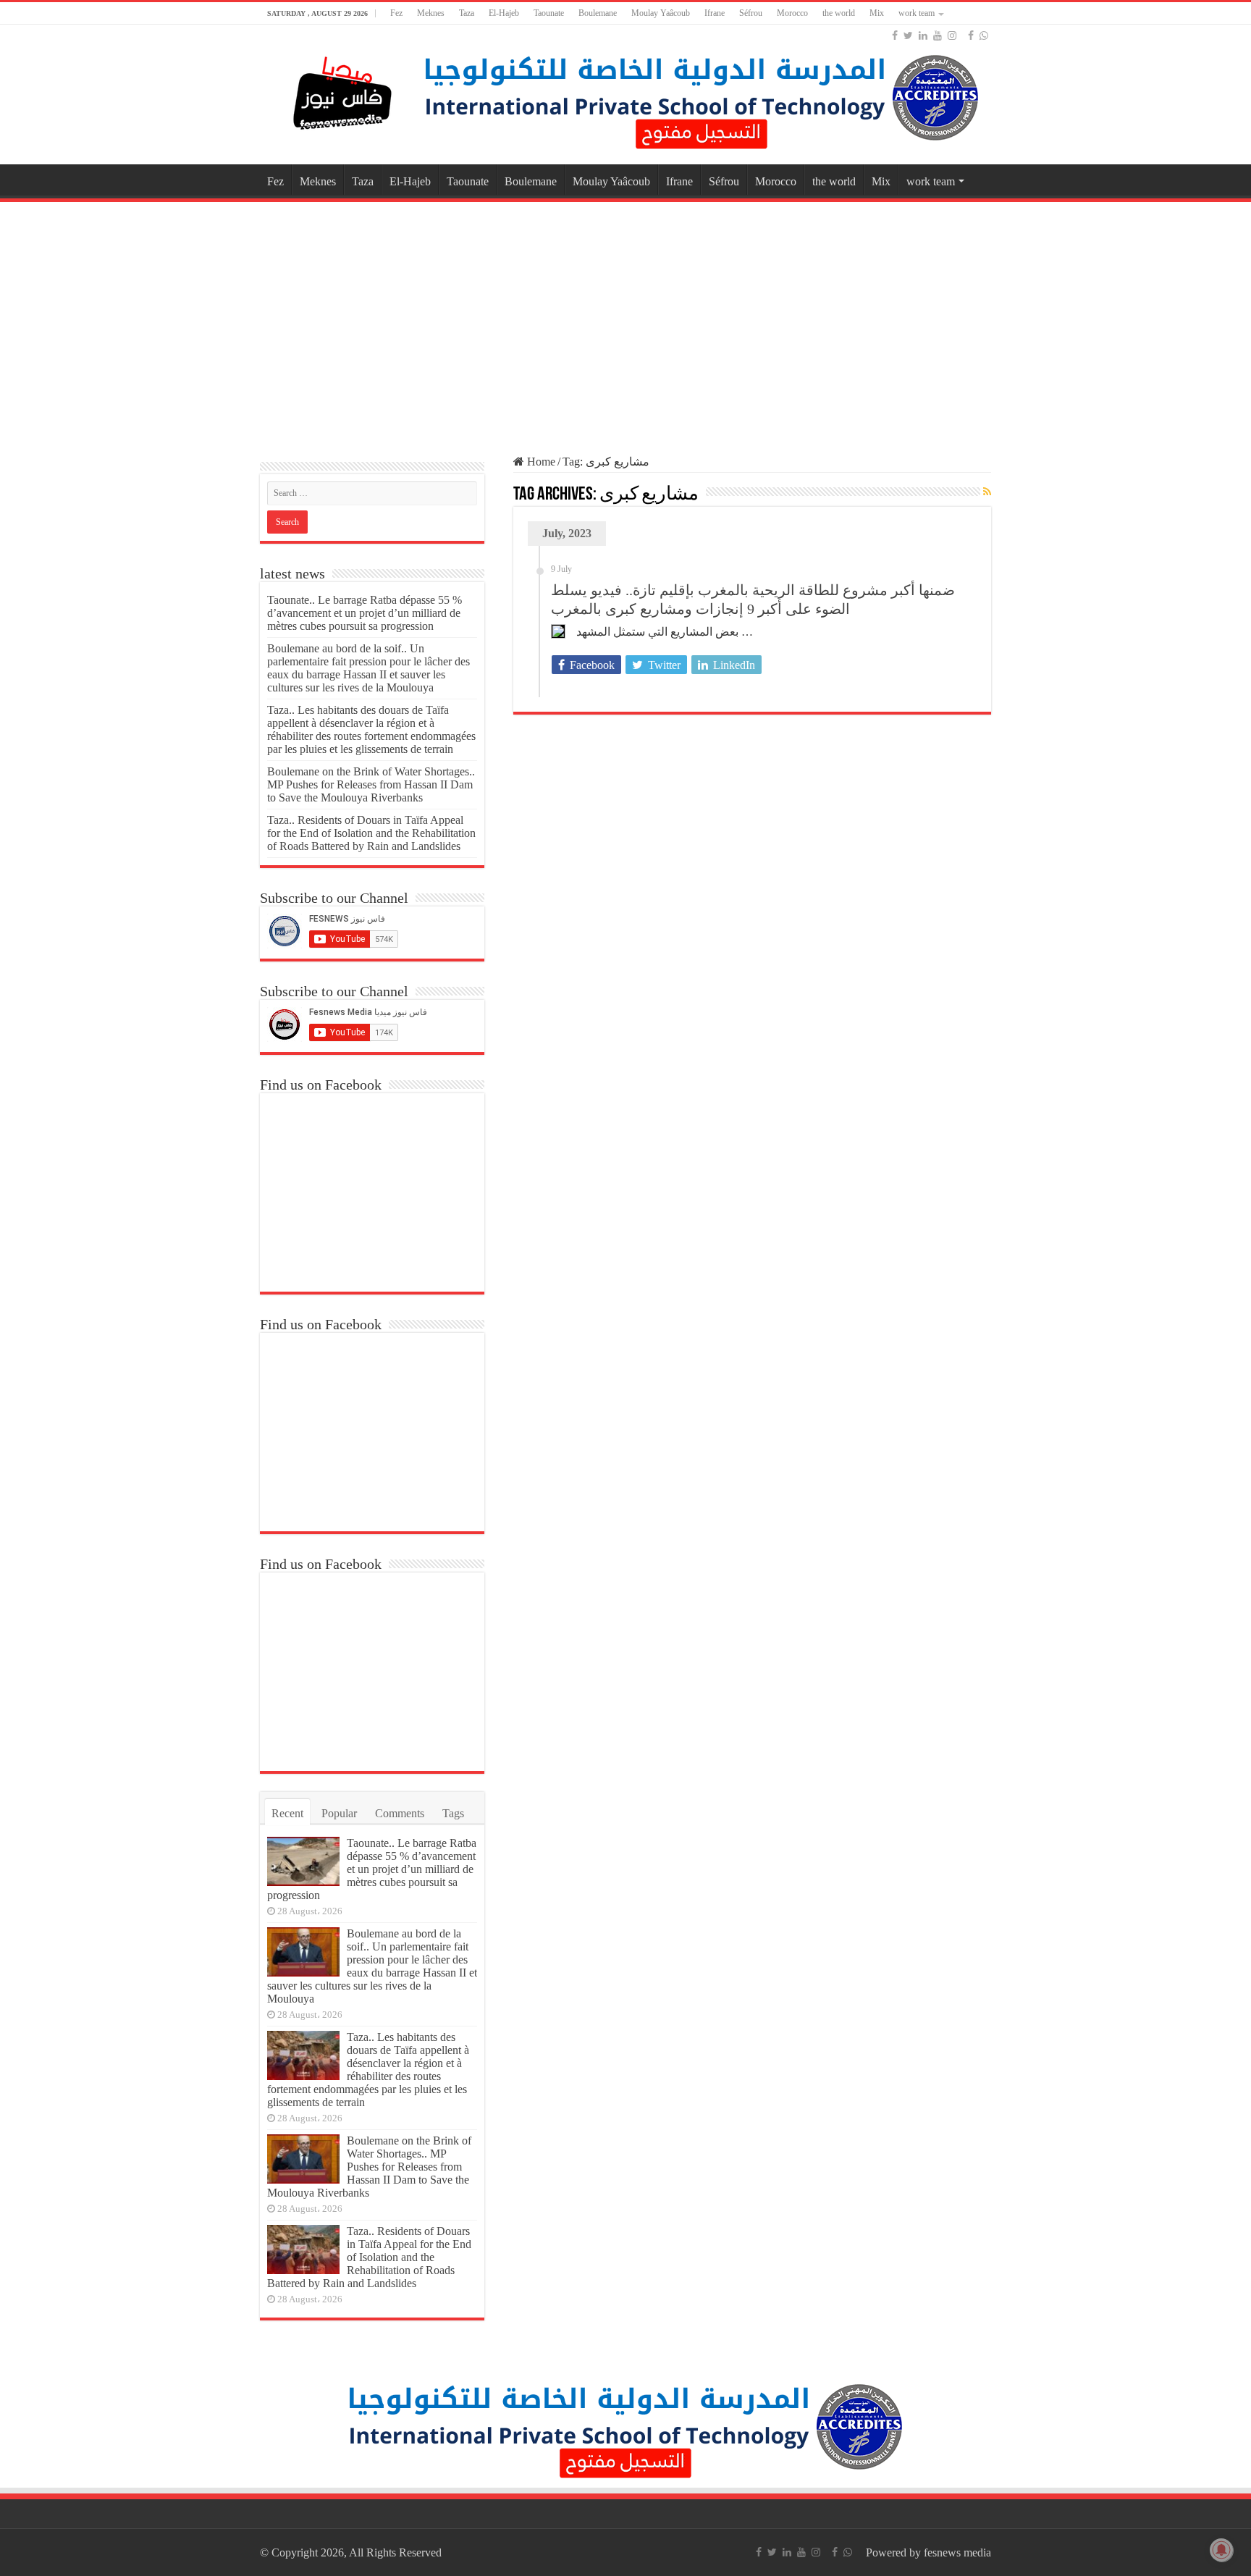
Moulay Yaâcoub (661, 13)
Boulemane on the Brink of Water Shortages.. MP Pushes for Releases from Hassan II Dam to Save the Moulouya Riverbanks (371, 784)
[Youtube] (938, 35)
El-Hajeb (504, 13)
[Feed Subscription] (987, 492)
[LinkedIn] (923, 35)
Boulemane (598, 13)
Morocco (792, 13)
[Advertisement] (625, 321)
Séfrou (751, 13)
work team (917, 13)
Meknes (431, 13)
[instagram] (952, 35)
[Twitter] (908, 35)
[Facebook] (895, 35)
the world (839, 13)
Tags (453, 1813)
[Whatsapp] (984, 35)
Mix (877, 13)
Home (540, 462)
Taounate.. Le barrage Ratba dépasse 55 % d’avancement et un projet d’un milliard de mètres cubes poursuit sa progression (365, 613)
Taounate (549, 13)
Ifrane (715, 13)
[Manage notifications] (1221, 2550)
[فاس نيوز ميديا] (343, 90)
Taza (467, 13)
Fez (396, 13)
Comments (400, 1813)
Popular (339, 1813)
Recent (287, 1813)
